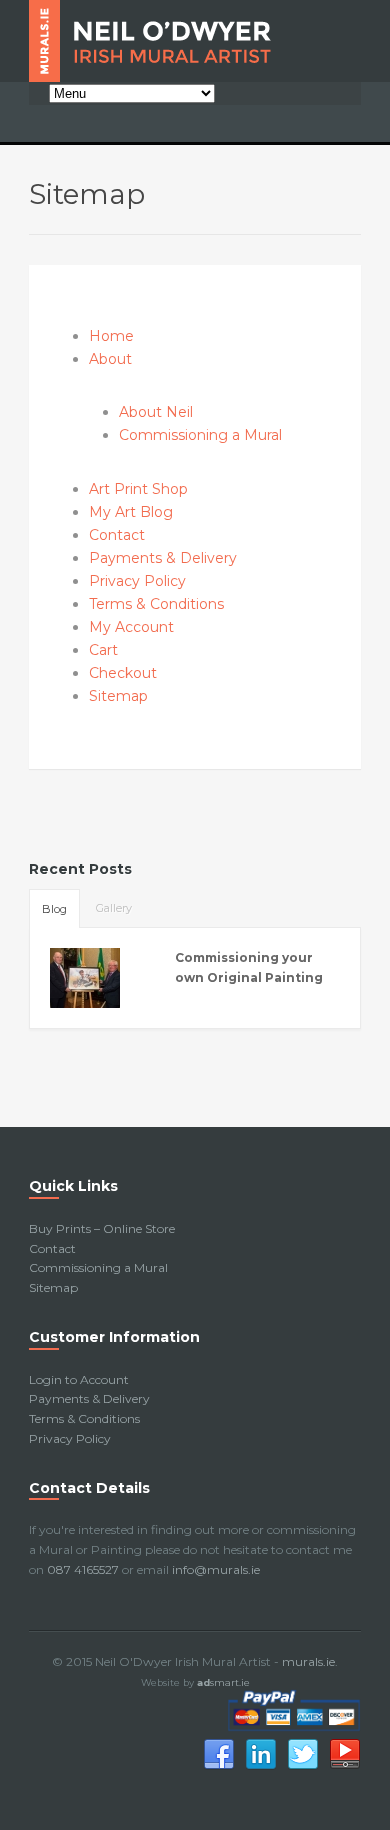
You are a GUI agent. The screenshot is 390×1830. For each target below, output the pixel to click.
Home (111, 336)
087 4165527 (83, 1569)
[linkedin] (261, 1766)
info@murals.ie (216, 1569)
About (110, 359)
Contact (117, 535)
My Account (131, 627)
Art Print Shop (138, 489)
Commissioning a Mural (200, 435)
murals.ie (308, 1661)
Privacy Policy (137, 581)
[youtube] (345, 1766)
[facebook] (219, 1766)
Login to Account (79, 1379)
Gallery (114, 908)
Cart (103, 650)
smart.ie (223, 1682)
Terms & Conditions (156, 604)
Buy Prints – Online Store (102, 1228)
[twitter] (303, 1766)
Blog (54, 909)
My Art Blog (131, 512)
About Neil (156, 412)
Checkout (123, 673)
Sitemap (118, 696)
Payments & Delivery (163, 558)
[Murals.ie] (195, 41)
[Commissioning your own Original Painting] (100, 978)
